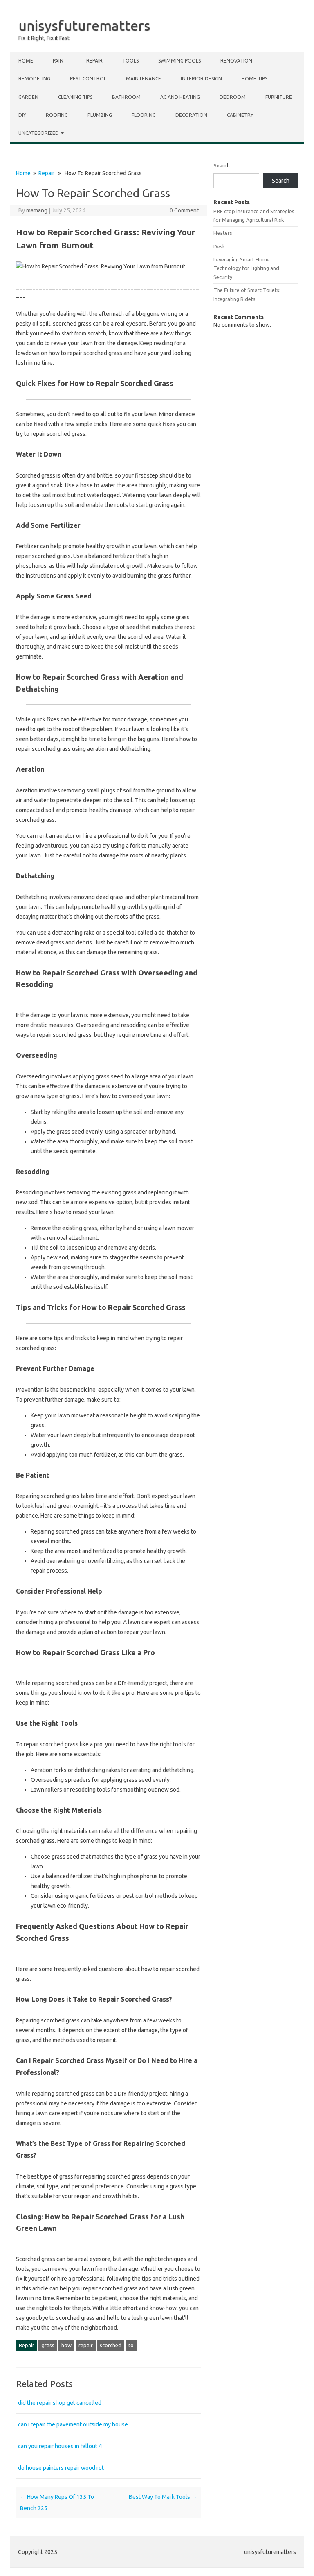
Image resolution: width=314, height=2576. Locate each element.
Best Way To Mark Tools (163, 2497)
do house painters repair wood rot (61, 2468)
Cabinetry (240, 115)
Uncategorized (39, 133)
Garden (28, 97)
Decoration (191, 115)
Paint (60, 61)
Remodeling (34, 79)
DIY (22, 115)
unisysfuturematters (84, 25)
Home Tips (255, 79)
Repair (94, 61)
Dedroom (233, 97)
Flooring (144, 115)
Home (26, 61)
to (131, 2345)
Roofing (57, 115)
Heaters (223, 233)
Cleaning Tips (75, 97)
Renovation (236, 61)
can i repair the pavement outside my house (73, 2424)
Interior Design (201, 79)
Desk (219, 246)
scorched (111, 2345)
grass (48, 2345)
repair (86, 2345)
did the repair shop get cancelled (60, 2403)
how (66, 2345)
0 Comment (184, 210)
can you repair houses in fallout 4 (60, 2446)
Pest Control (88, 79)
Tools (130, 61)
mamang (37, 210)
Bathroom (126, 97)
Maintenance (144, 79)
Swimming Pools (179, 61)
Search (222, 165)
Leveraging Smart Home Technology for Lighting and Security (246, 268)
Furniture (279, 97)
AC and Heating (180, 97)
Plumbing (100, 115)
